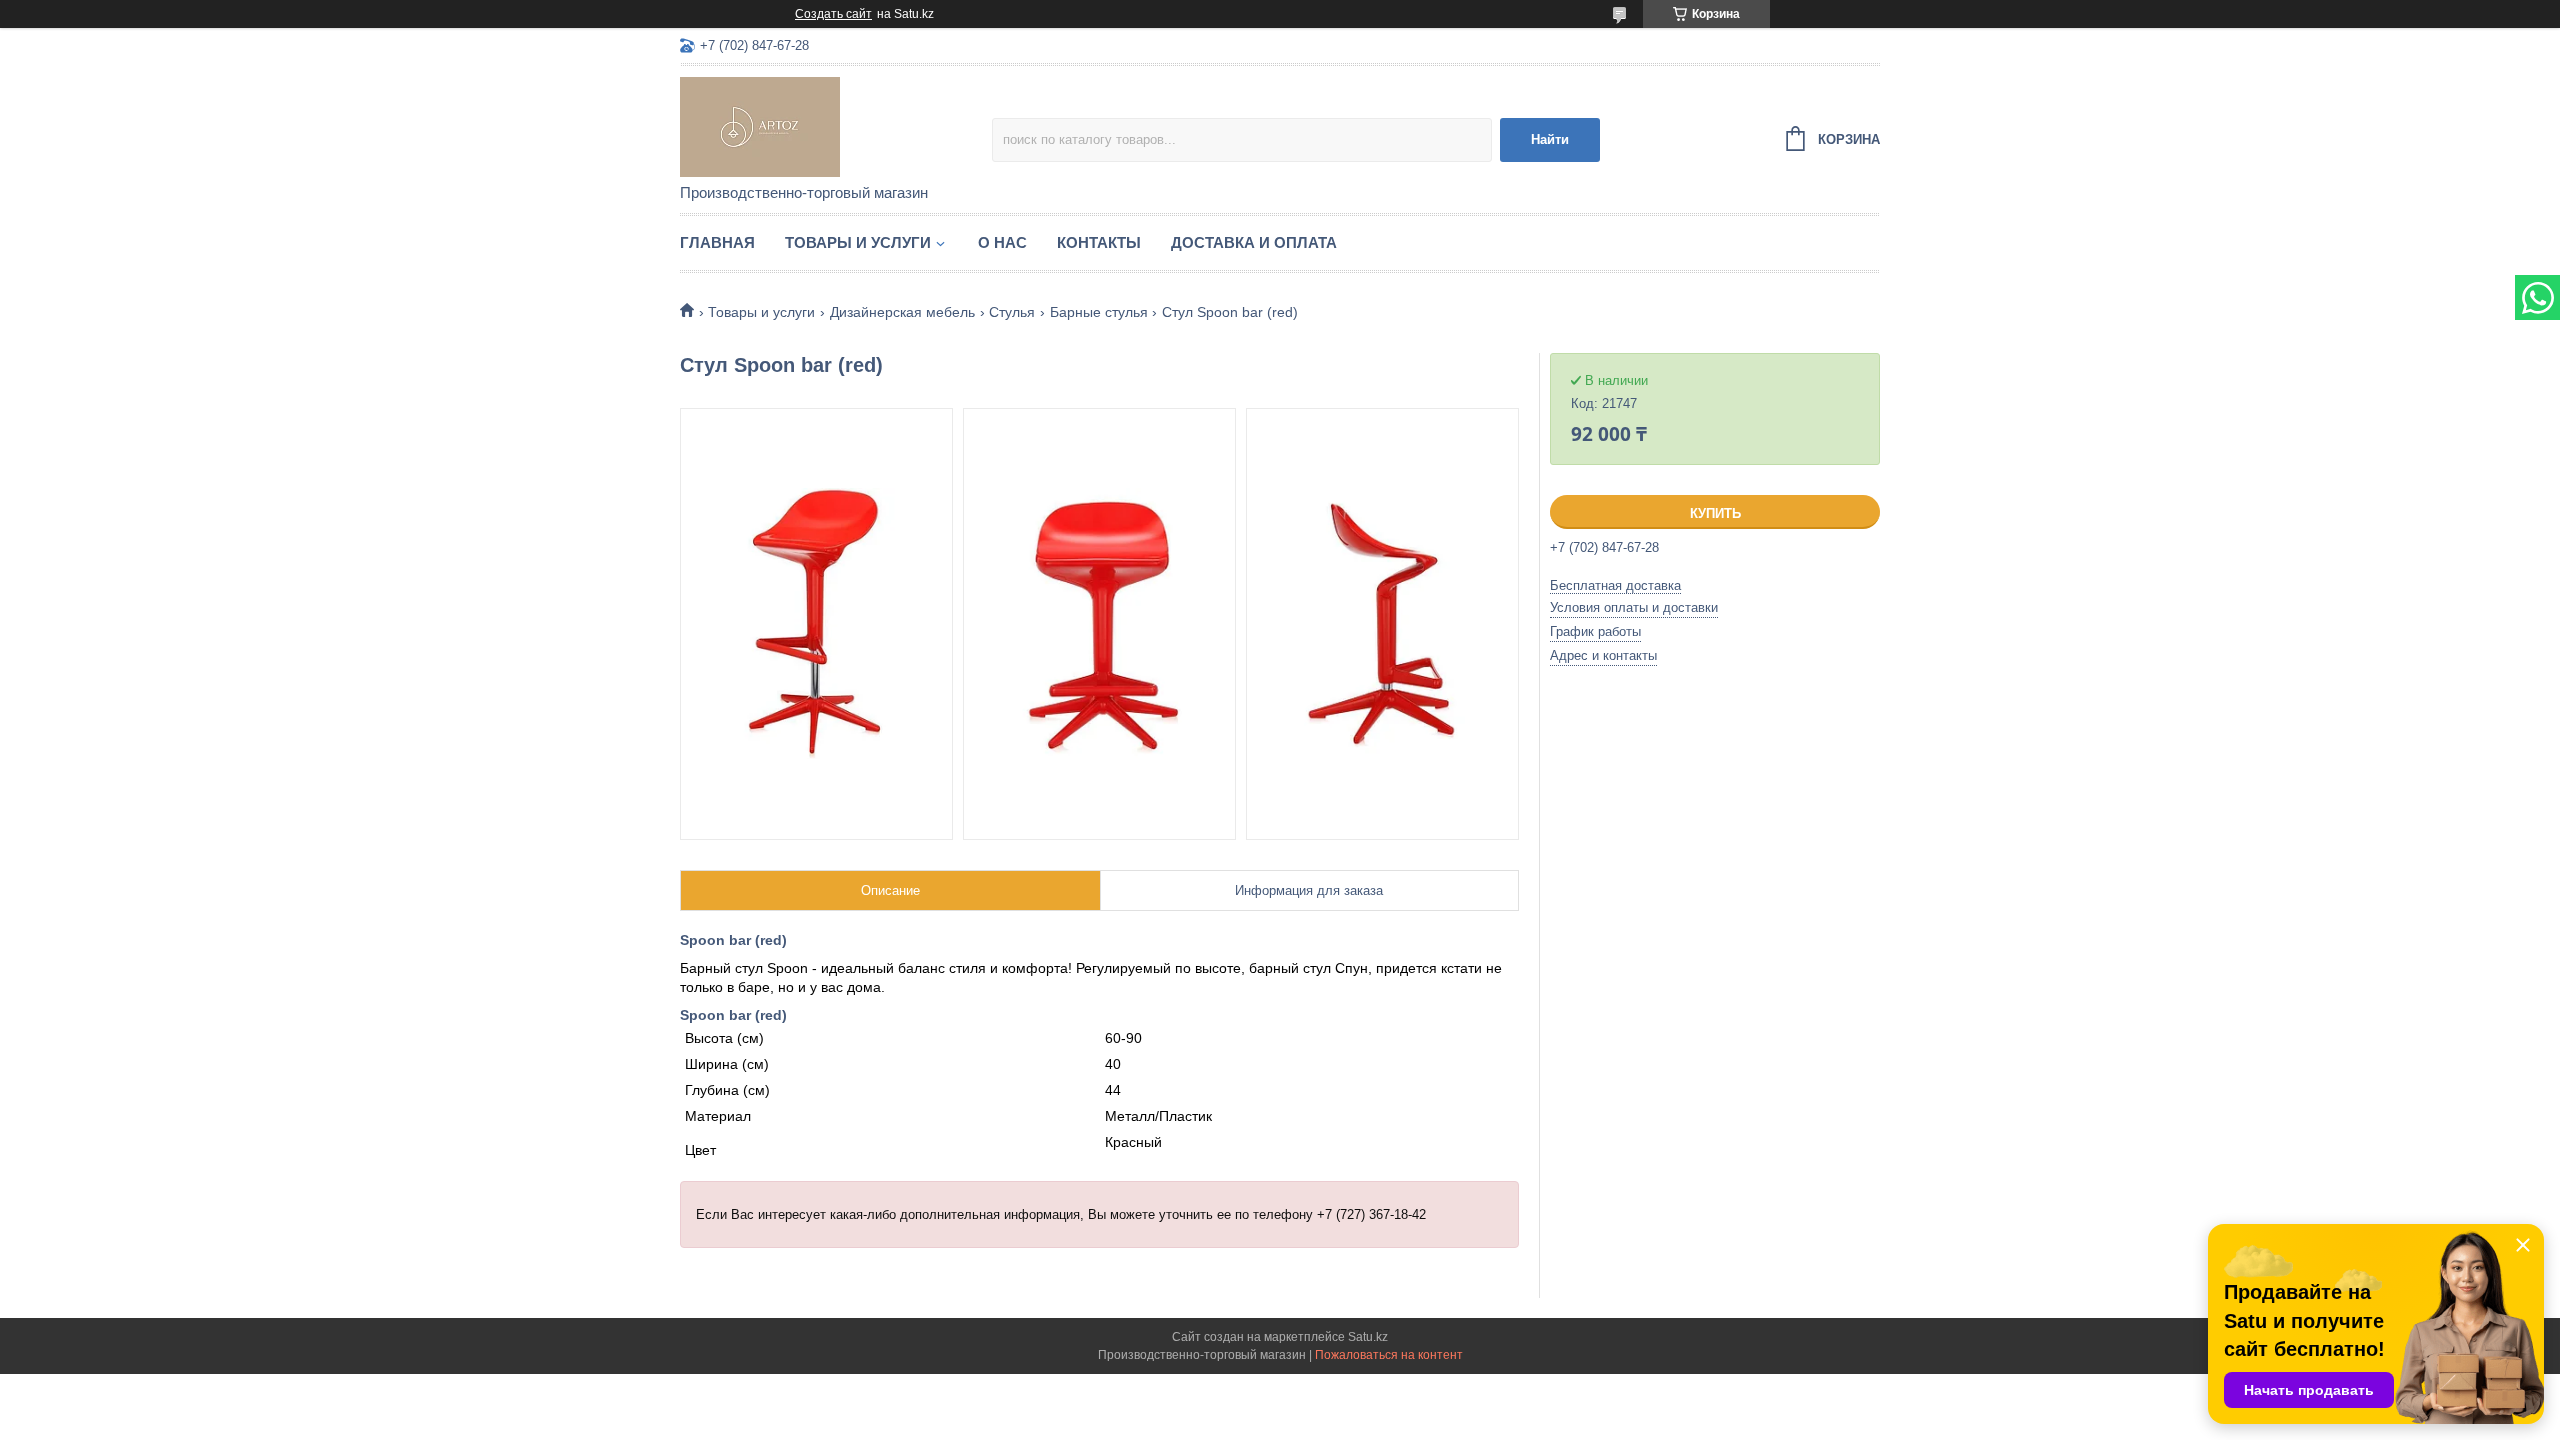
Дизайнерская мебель (902, 312)
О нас (1002, 242)
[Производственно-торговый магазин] (836, 126)
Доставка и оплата (1254, 242)
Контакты (1099, 242)
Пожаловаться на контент (1389, 1355)
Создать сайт (833, 14)
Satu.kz (1368, 1337)
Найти (1550, 139)
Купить (1715, 513)
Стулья (1012, 312)
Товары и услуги (858, 242)
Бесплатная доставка (1615, 585)
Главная (717, 242)
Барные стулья (1099, 312)
